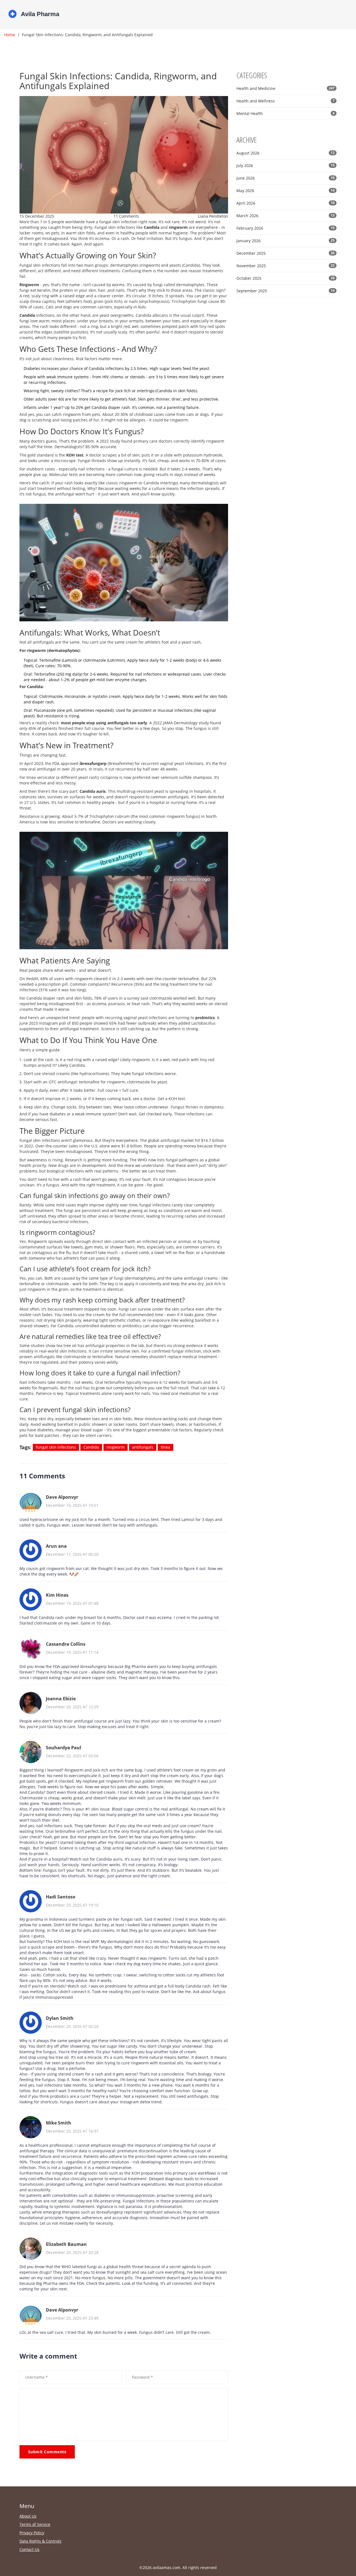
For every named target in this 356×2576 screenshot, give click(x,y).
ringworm (116, 1447)
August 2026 (285, 153)
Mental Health (285, 113)
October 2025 (285, 278)
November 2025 (285, 266)
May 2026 (285, 191)
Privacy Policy (32, 2533)
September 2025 (285, 291)
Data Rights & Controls (40, 2541)
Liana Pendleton (213, 216)
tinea (165, 1447)
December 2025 (285, 253)
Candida (91, 1447)
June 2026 (285, 178)
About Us (28, 2516)
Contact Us (29, 2549)
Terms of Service (35, 2524)
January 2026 (285, 241)
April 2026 (285, 203)
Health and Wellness (285, 101)
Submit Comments (47, 2452)
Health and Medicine (285, 88)
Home (10, 35)
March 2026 (285, 216)
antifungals (143, 1447)
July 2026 (285, 165)
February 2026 (285, 228)
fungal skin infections (56, 1447)
